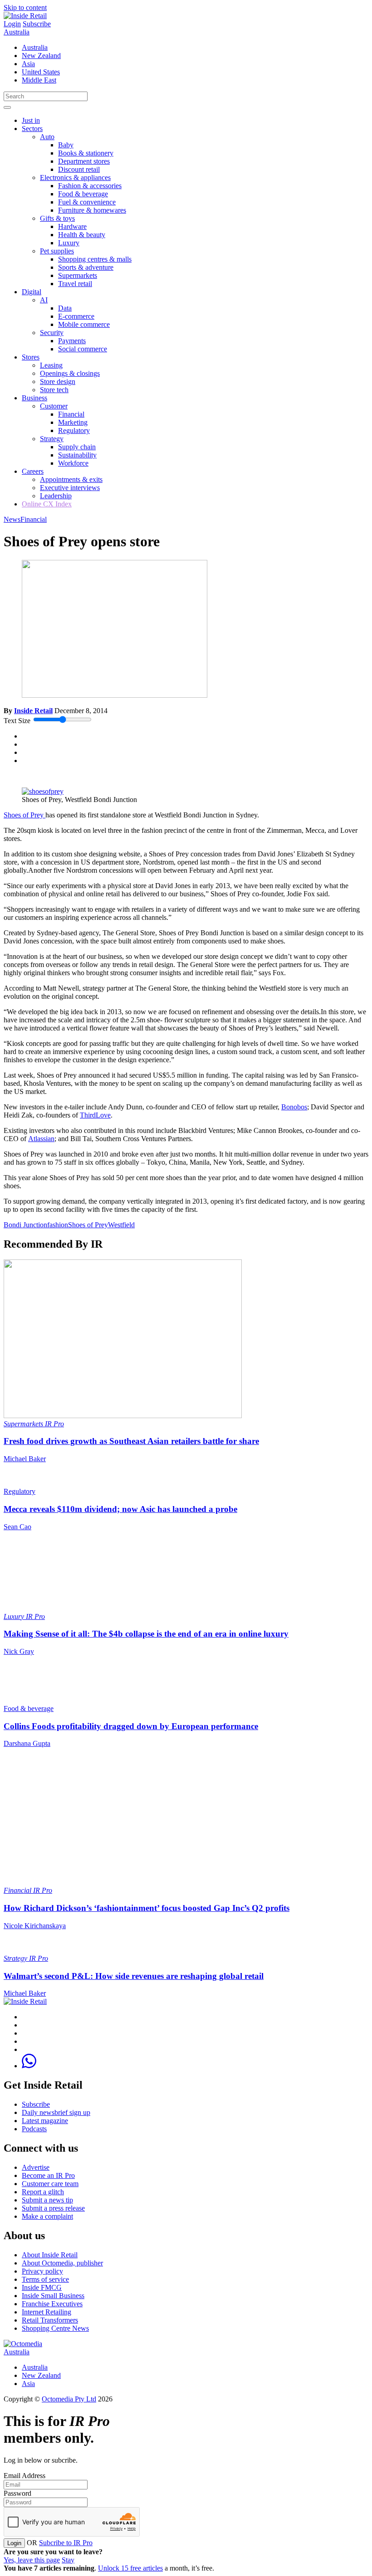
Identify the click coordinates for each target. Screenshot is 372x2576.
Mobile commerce (84, 324)
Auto (47, 137)
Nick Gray (19, 1651)
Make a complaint (47, 2216)
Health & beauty (82, 235)
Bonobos (294, 1107)
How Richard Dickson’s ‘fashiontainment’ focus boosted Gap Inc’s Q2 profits (147, 1908)
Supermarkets (78, 275)
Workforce (73, 463)
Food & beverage (83, 194)
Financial (71, 414)
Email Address (24, 2476)
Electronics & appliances (75, 177)
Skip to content (25, 7)
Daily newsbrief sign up (56, 2112)
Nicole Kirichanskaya (35, 1926)
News (12, 519)
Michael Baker (25, 1459)
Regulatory (74, 430)
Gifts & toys (57, 218)
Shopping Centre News (55, 2328)
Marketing (73, 422)
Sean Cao (17, 1527)
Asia (28, 64)
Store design (58, 382)
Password (17, 2493)
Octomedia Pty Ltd (69, 2399)
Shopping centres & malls (95, 259)
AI (44, 300)
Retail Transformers (50, 2320)
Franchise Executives (52, 2304)
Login (12, 24)
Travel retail (75, 284)
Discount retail (79, 169)
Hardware (72, 226)
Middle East (39, 80)
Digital (32, 292)
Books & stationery (86, 153)
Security (52, 333)
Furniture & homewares (92, 210)
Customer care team (50, 2184)
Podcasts (34, 2129)
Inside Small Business (53, 2296)
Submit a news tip (47, 2200)
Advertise (36, 2167)
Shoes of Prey (24, 815)
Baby (66, 145)
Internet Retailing (46, 2312)
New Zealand (41, 56)
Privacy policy (42, 2271)
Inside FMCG (42, 2287)
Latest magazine (45, 2121)
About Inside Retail (50, 2255)
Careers (33, 471)
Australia (17, 32)
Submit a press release (53, 2208)
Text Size (17, 721)
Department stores (84, 161)
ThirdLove (95, 1115)
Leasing (51, 365)
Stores (31, 357)
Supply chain (77, 447)
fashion (58, 1225)
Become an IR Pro (48, 2175)
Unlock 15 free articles (130, 2568)
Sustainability (77, 455)
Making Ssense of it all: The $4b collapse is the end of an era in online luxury (146, 1634)
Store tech (54, 390)
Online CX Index (47, 504)
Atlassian (41, 1139)
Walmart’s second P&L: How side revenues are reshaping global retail (134, 1976)
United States (41, 72)
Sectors (32, 129)
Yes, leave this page (32, 2560)
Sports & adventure (86, 267)
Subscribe (37, 24)
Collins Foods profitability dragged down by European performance (131, 1726)
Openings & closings (70, 373)
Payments (72, 341)
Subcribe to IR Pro (66, 2543)
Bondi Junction (25, 1225)
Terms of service (45, 2279)
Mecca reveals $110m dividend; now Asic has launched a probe (120, 1509)
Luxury (69, 243)
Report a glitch (43, 2192)
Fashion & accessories (90, 186)
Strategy (52, 439)
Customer (54, 406)
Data (65, 308)
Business (34, 398)
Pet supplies (57, 251)
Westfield (121, 1225)
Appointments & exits (71, 479)
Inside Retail (33, 711)
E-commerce (76, 316)
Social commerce (83, 349)
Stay (68, 2560)
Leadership (56, 496)
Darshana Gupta (27, 1743)
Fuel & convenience (87, 202)
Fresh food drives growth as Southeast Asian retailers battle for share (131, 1441)
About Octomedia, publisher (62, 2263)
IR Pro (54, 1424)
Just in (31, 120)
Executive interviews (70, 488)
